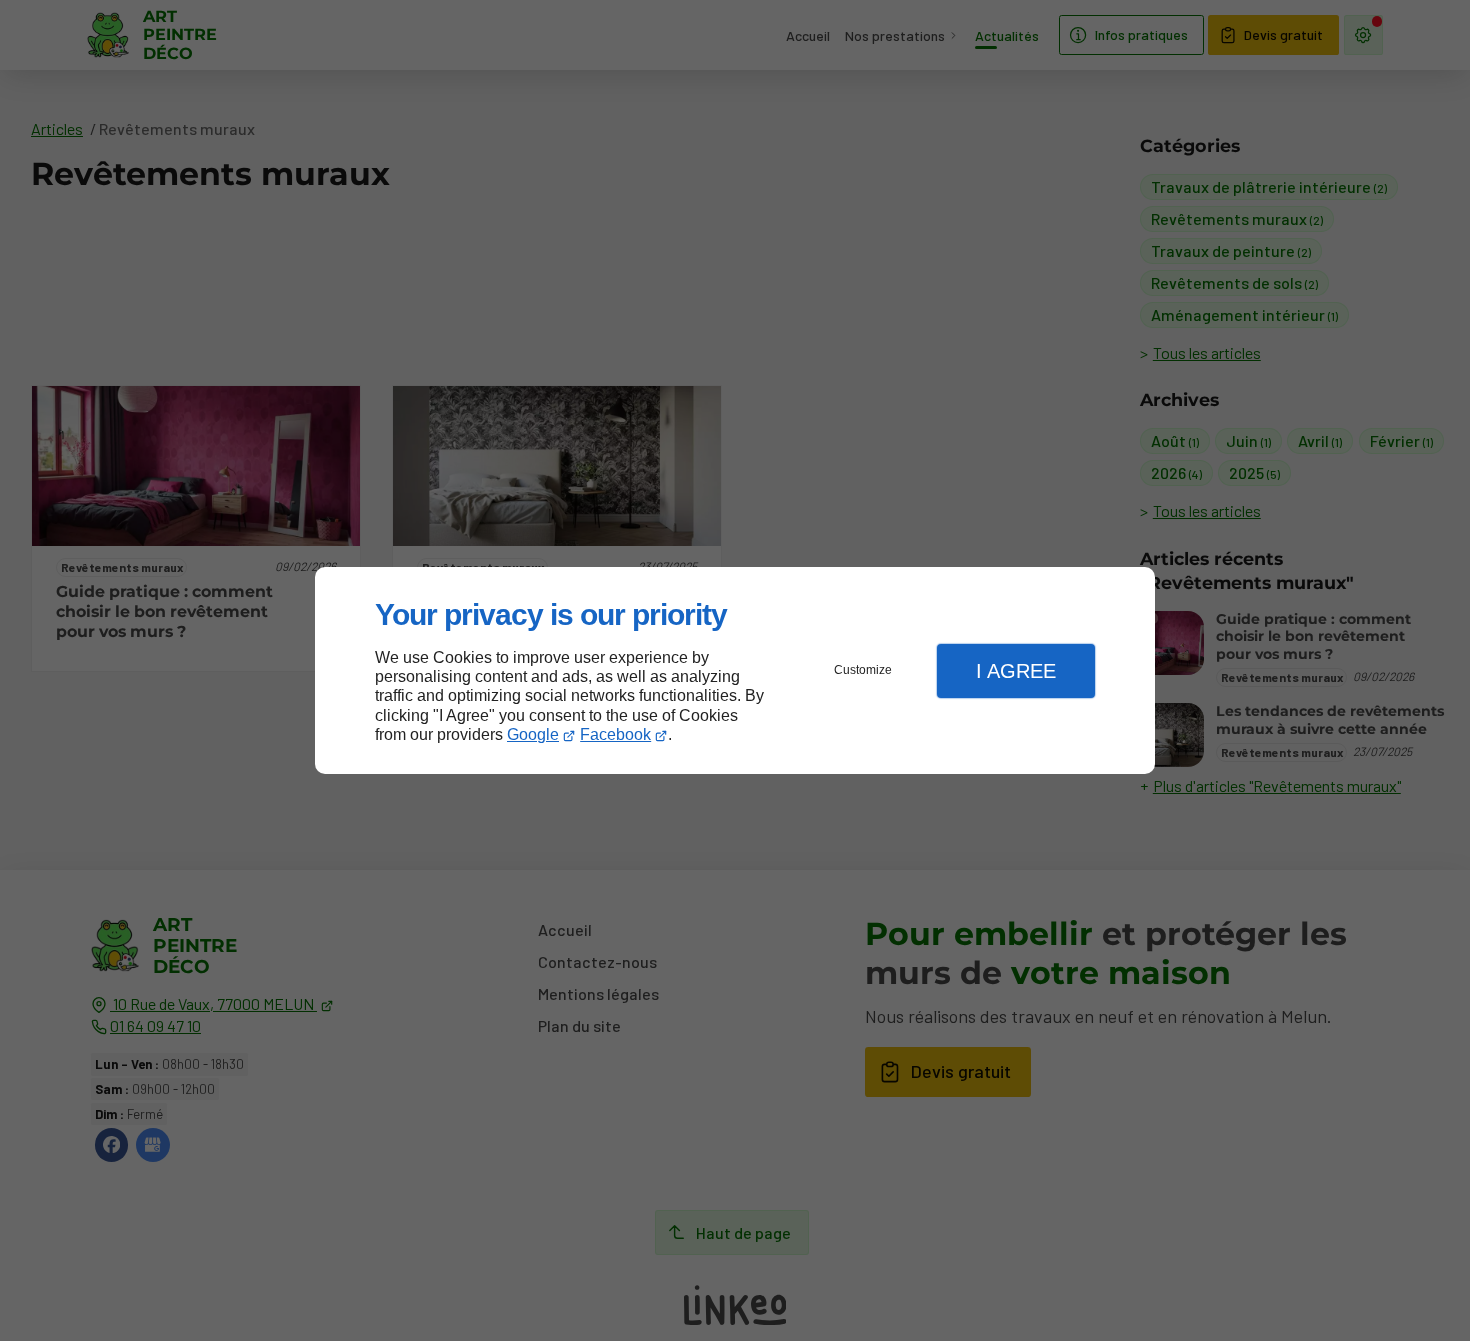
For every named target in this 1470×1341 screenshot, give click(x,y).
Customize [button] (863, 670)
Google (533, 734)
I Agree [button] (1016, 671)
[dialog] (735, 670)
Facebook (615, 734)
